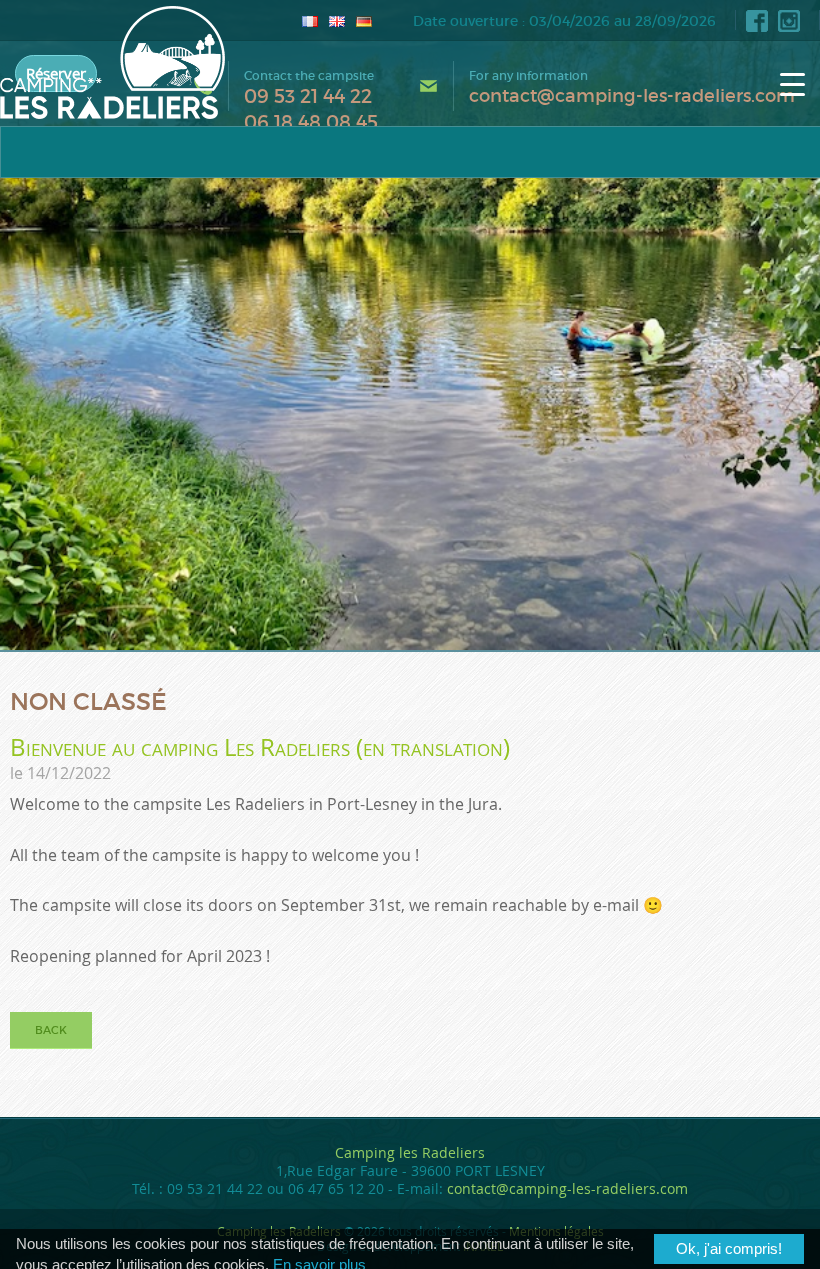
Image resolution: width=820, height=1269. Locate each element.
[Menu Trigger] (792, 83)
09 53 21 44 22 (308, 96)
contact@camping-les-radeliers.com (632, 96)
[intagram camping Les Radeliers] (789, 21)
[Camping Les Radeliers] (112, 62)
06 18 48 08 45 (311, 122)
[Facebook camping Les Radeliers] (757, 21)
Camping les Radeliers (410, 1152)
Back (51, 1030)
